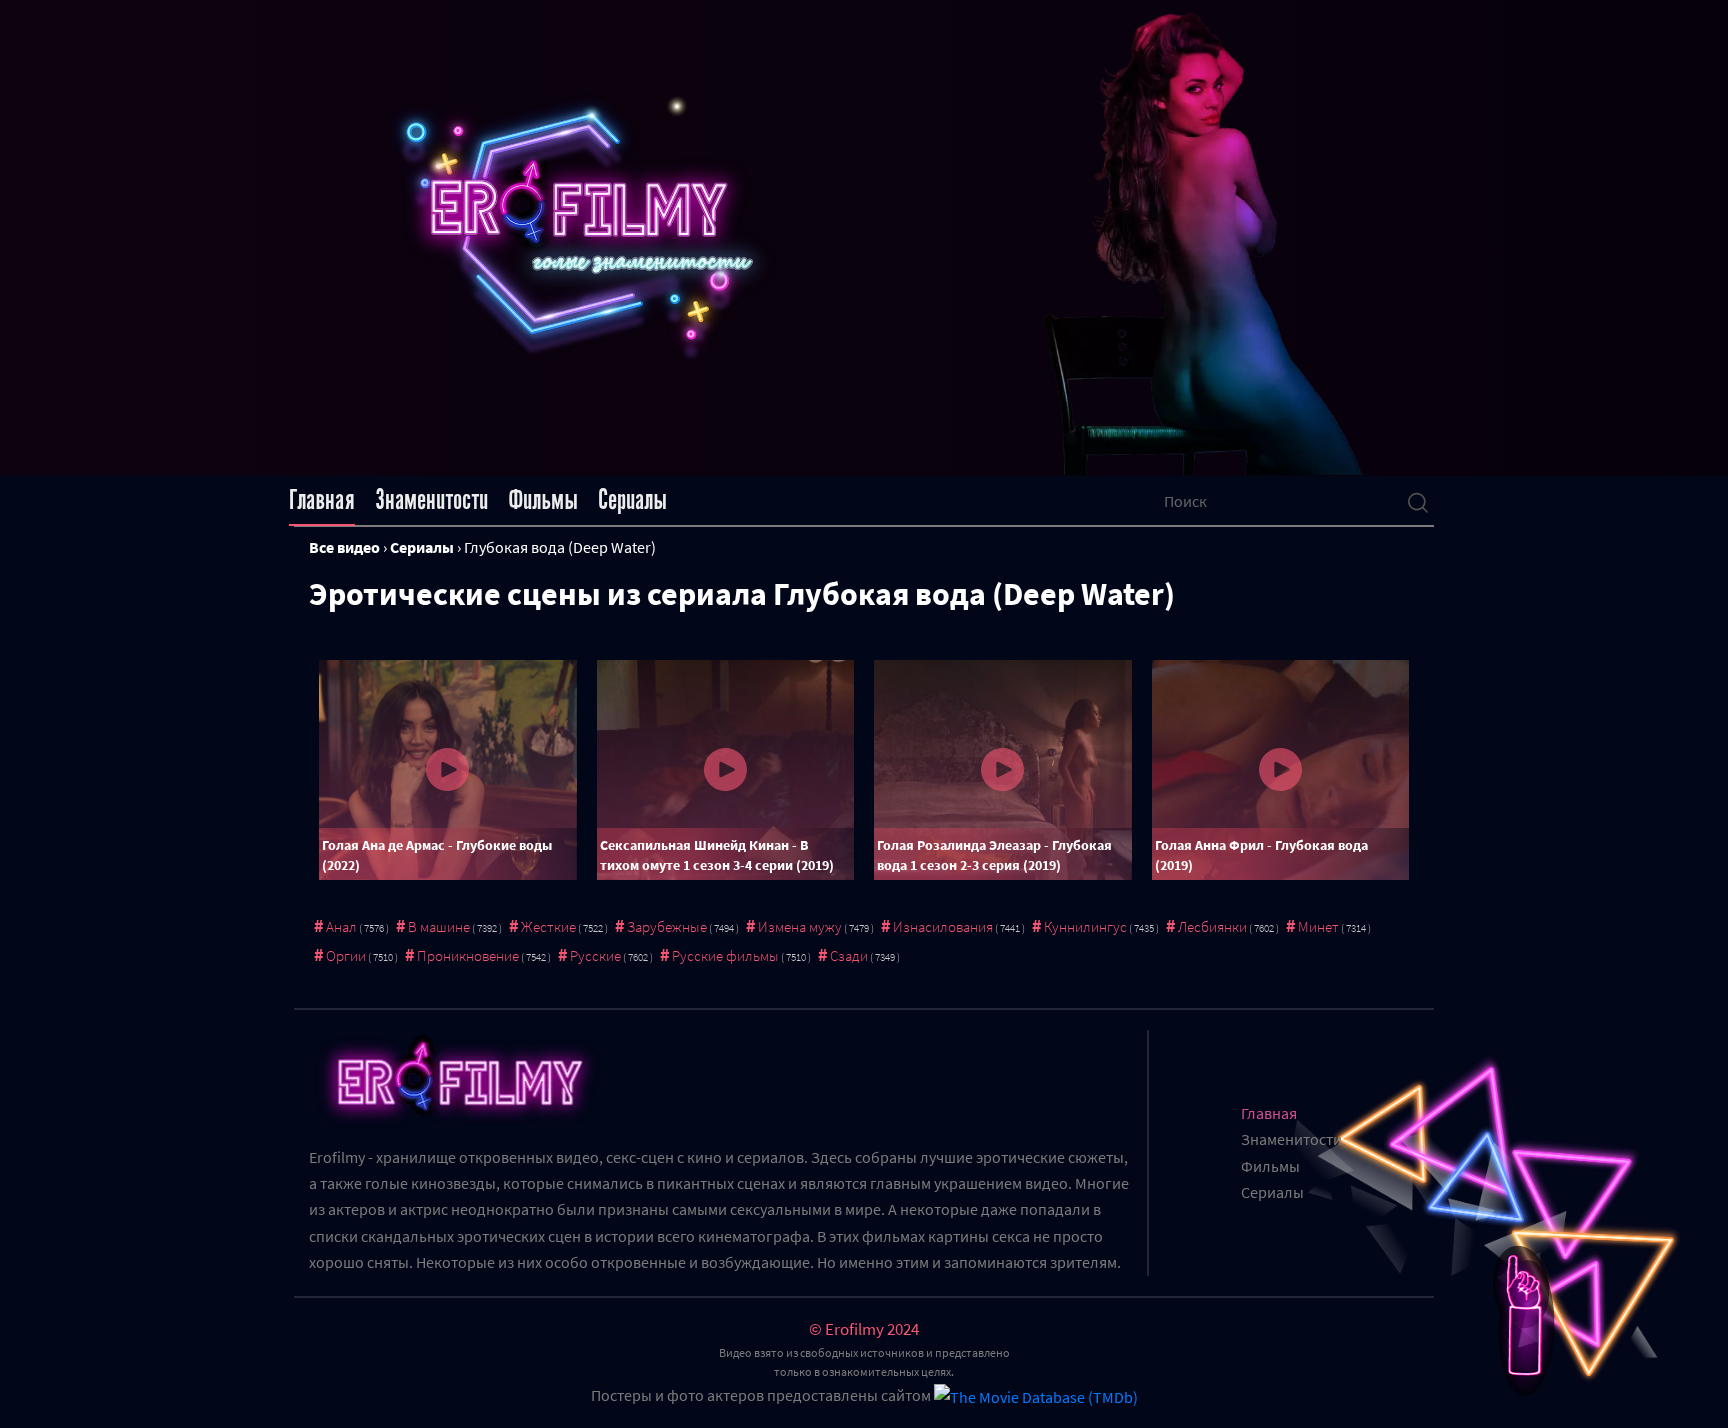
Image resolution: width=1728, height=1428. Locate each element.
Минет (1318, 926)
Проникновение (468, 955)
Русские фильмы (725, 955)
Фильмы (543, 500)
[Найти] (1418, 501)
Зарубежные (667, 926)
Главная (322, 500)
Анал (341, 926)
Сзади (849, 955)
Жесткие (548, 926)
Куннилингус (1085, 926)
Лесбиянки (1212, 926)
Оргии (346, 955)
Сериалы (632, 500)
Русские (595, 955)
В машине (439, 926)
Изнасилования (943, 926)
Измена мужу (800, 926)
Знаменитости (431, 500)
